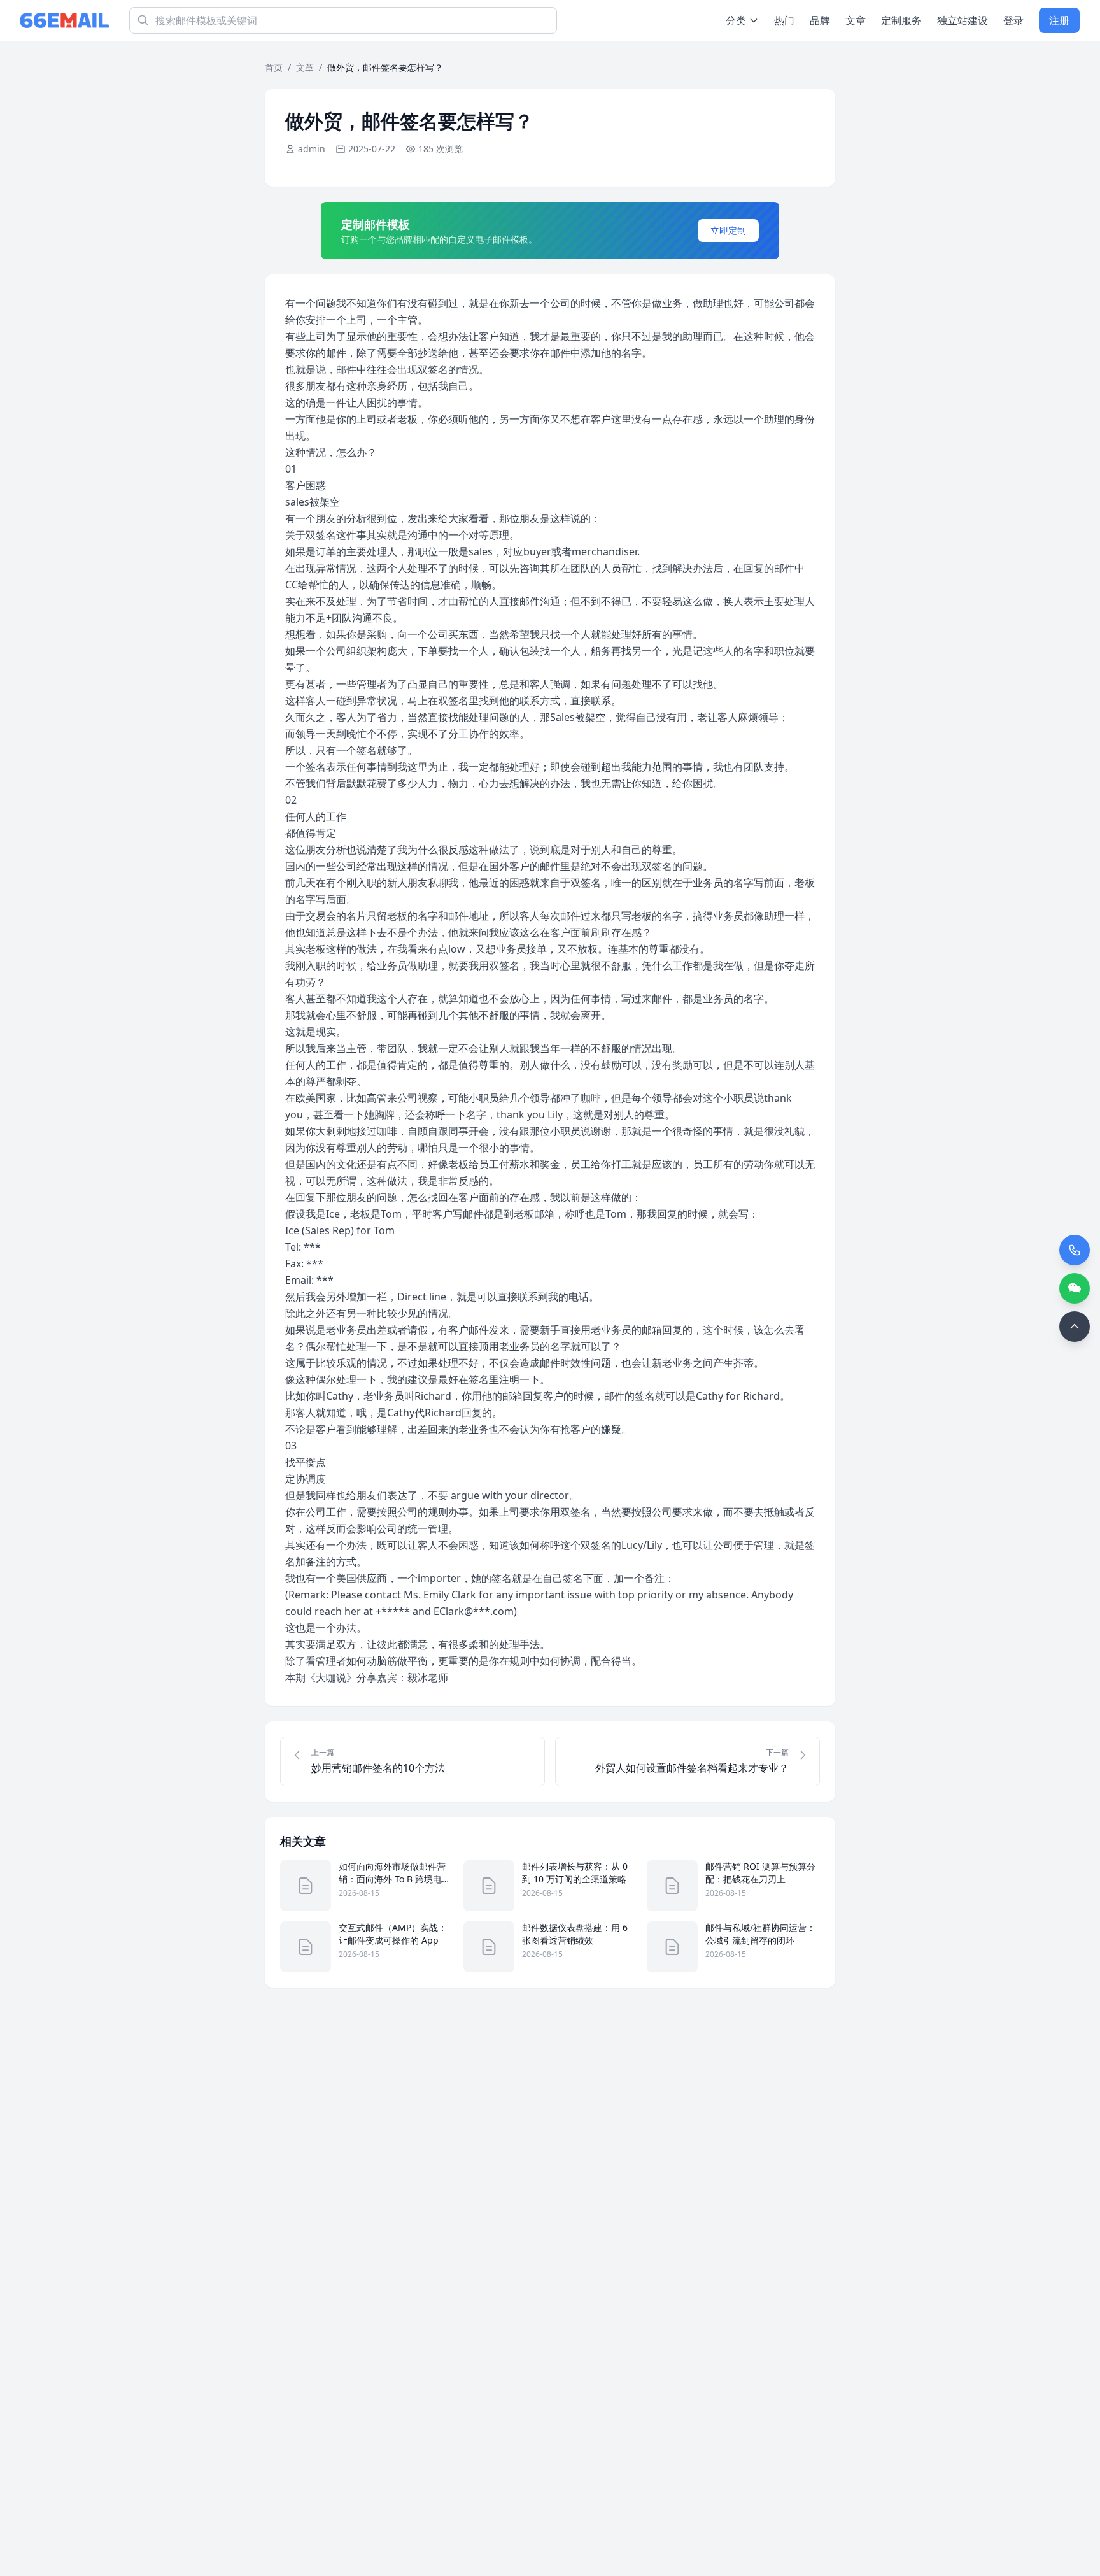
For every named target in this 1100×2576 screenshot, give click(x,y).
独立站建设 (962, 20)
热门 (784, 20)
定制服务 (901, 20)
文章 (856, 20)
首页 (274, 67)
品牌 (820, 20)
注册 (1059, 20)
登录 (1013, 20)
